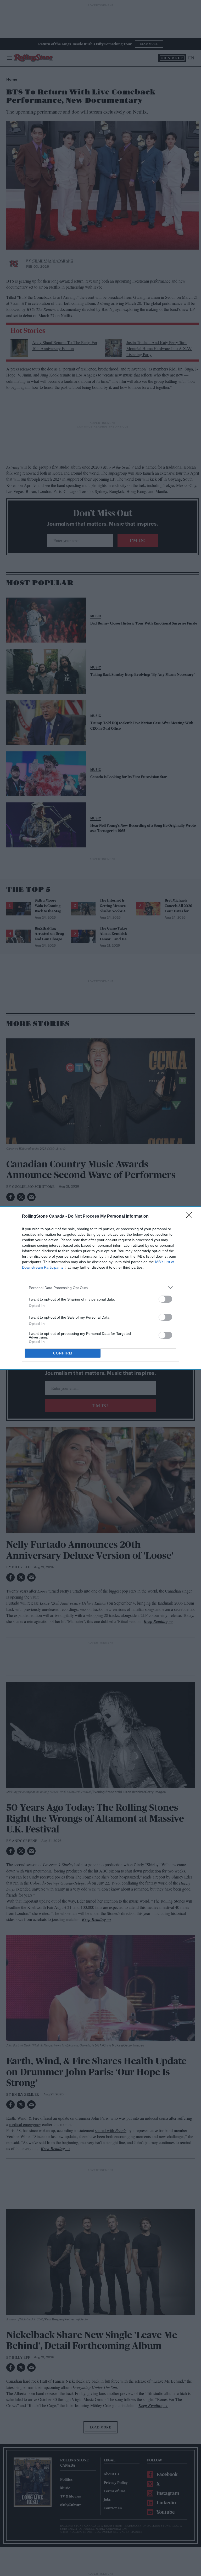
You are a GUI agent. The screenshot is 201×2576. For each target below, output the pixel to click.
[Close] (191, 1217)
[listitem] (100, 1288)
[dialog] (100, 1288)
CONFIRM (63, 1353)
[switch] (165, 1299)
